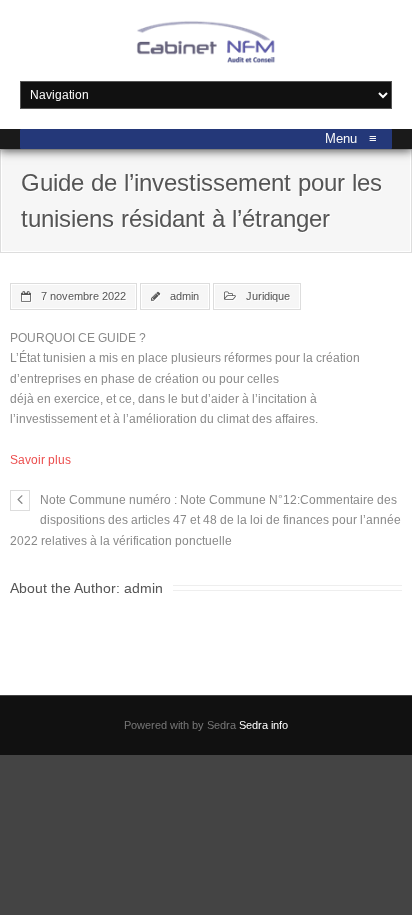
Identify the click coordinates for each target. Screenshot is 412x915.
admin (184, 296)
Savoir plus (40, 460)
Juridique (268, 296)
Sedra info (263, 725)
